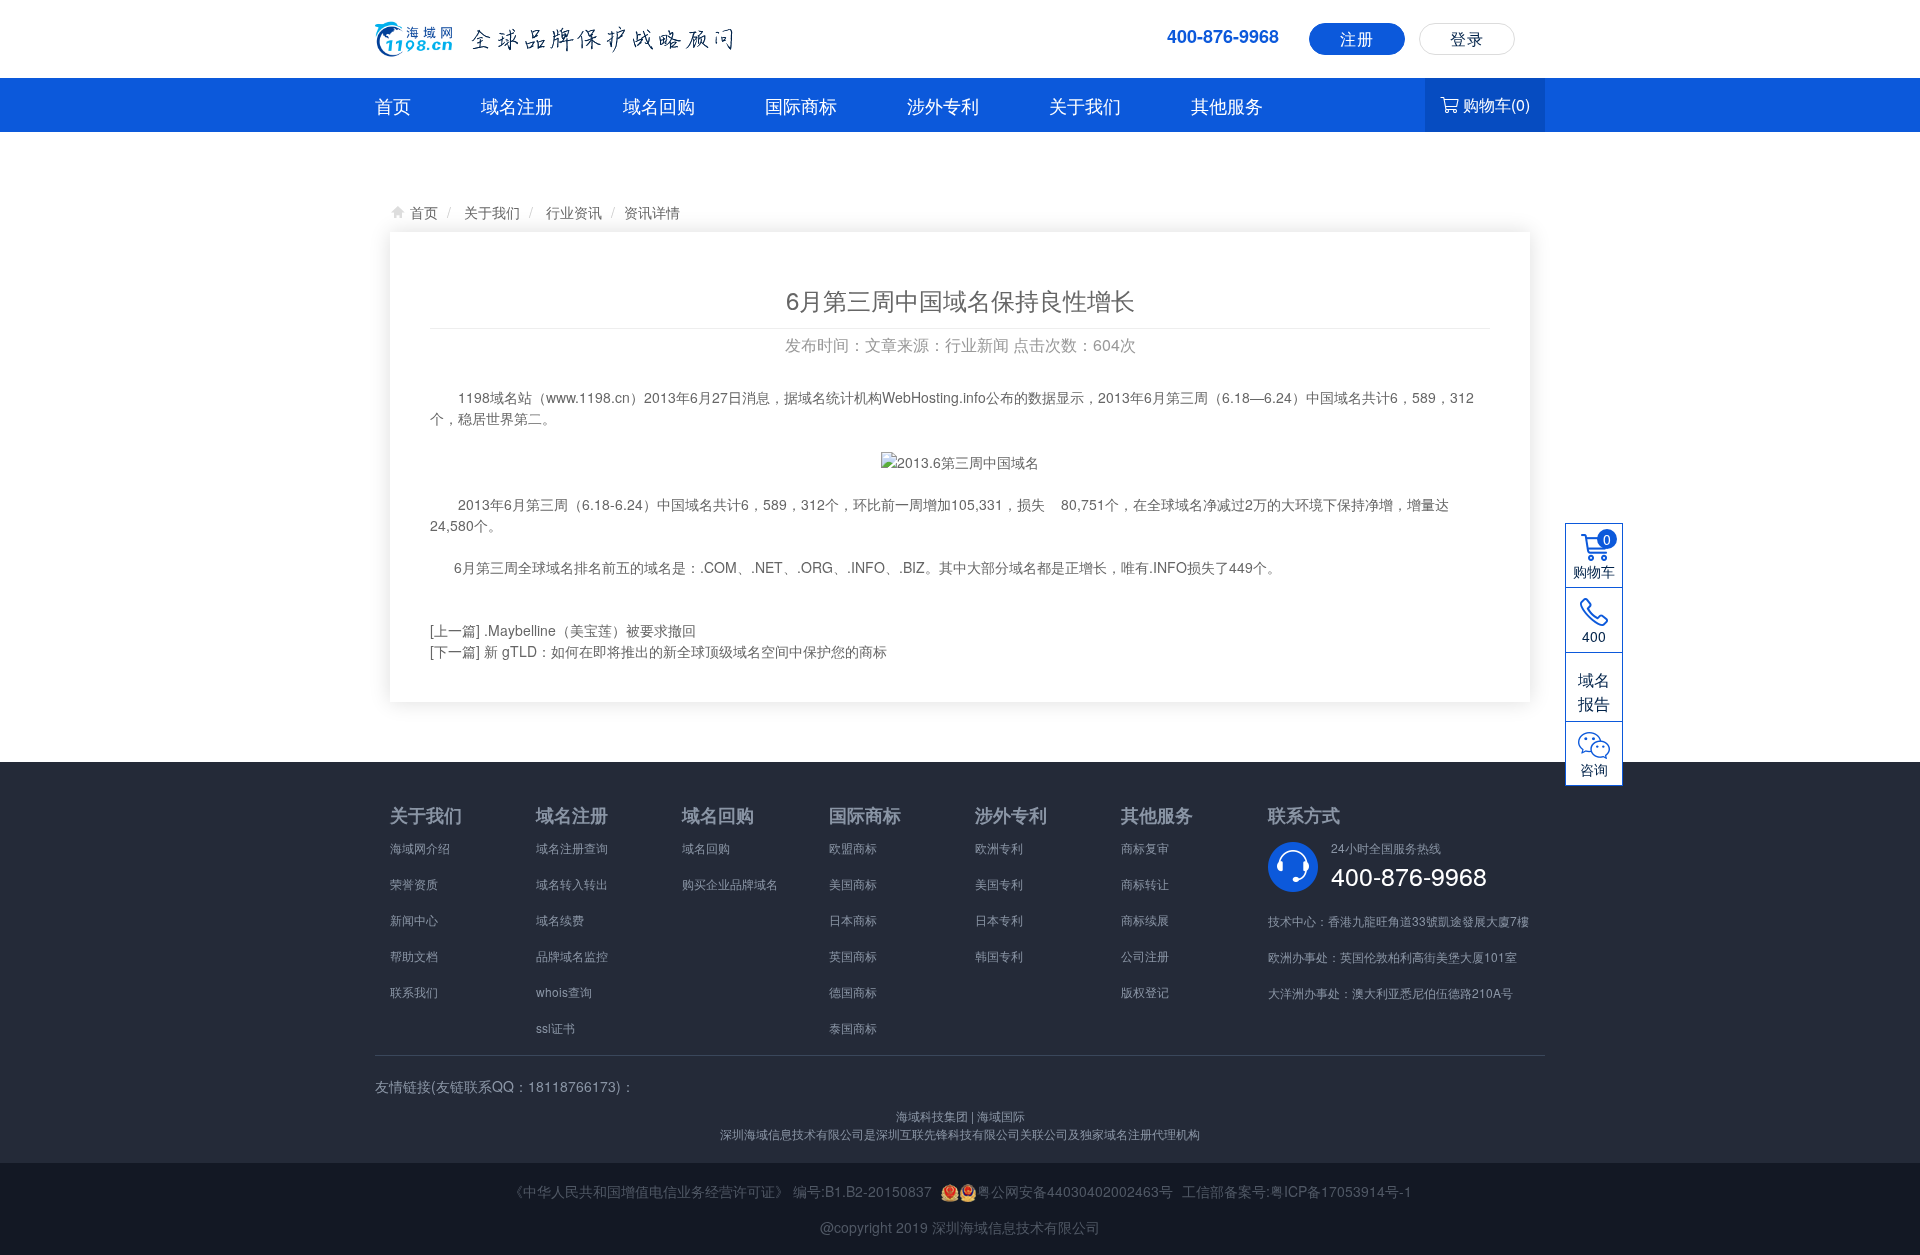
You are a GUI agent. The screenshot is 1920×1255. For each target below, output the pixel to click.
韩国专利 (999, 955)
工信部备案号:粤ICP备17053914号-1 (1297, 1191)
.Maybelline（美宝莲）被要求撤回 (590, 630)
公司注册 (1145, 955)
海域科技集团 (932, 1115)
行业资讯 (574, 212)
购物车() (1496, 104)
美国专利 (999, 883)
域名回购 (659, 105)
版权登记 (1145, 991)
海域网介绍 (420, 847)
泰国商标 (853, 1027)
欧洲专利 (999, 847)
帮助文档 (414, 955)
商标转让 (1145, 883)
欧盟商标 (853, 847)
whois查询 (564, 991)
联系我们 (414, 991)
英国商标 (853, 955)
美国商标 (853, 883)
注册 (1357, 38)
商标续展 (1145, 919)
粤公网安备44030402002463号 (1075, 1191)
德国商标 (853, 991)
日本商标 (853, 919)
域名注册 (517, 105)
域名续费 (560, 919)
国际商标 (801, 105)
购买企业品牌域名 (730, 883)
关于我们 (1085, 105)
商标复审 (1145, 847)
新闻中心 (414, 919)
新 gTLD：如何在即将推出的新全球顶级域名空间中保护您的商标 (685, 651)
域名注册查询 (572, 847)
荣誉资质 (414, 883)
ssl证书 (555, 1027)
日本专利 (999, 919)
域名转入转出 (572, 883)
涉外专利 (943, 105)
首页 (393, 105)
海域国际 (999, 1115)
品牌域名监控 (572, 955)
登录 (1467, 38)
